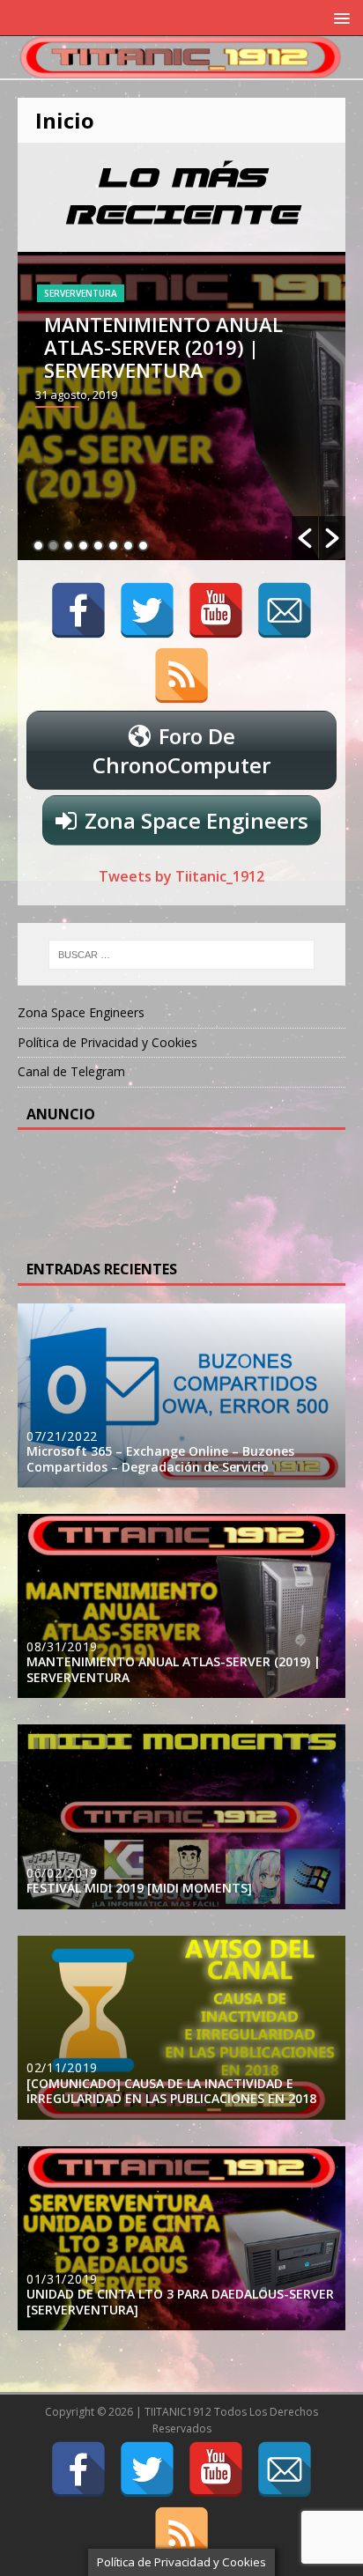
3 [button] (68, 546)
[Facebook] (78, 610)
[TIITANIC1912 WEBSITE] (181, 68)
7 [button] (128, 546)
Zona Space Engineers (196, 820)
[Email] (285, 610)
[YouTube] (216, 610)
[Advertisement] (167, 1192)
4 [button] (83, 546)
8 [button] (143, 546)
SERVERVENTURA (81, 293)
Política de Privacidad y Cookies (107, 1042)
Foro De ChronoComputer (181, 750)
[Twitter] (147, 610)
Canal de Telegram (71, 1071)
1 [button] (38, 546)
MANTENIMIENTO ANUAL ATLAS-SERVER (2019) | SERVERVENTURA (163, 347)
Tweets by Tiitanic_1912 (181, 876)
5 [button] (98, 546)
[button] (305, 538)
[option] (181, 406)
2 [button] (53, 546)
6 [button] (113, 546)
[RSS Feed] (181, 675)
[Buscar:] (182, 955)
